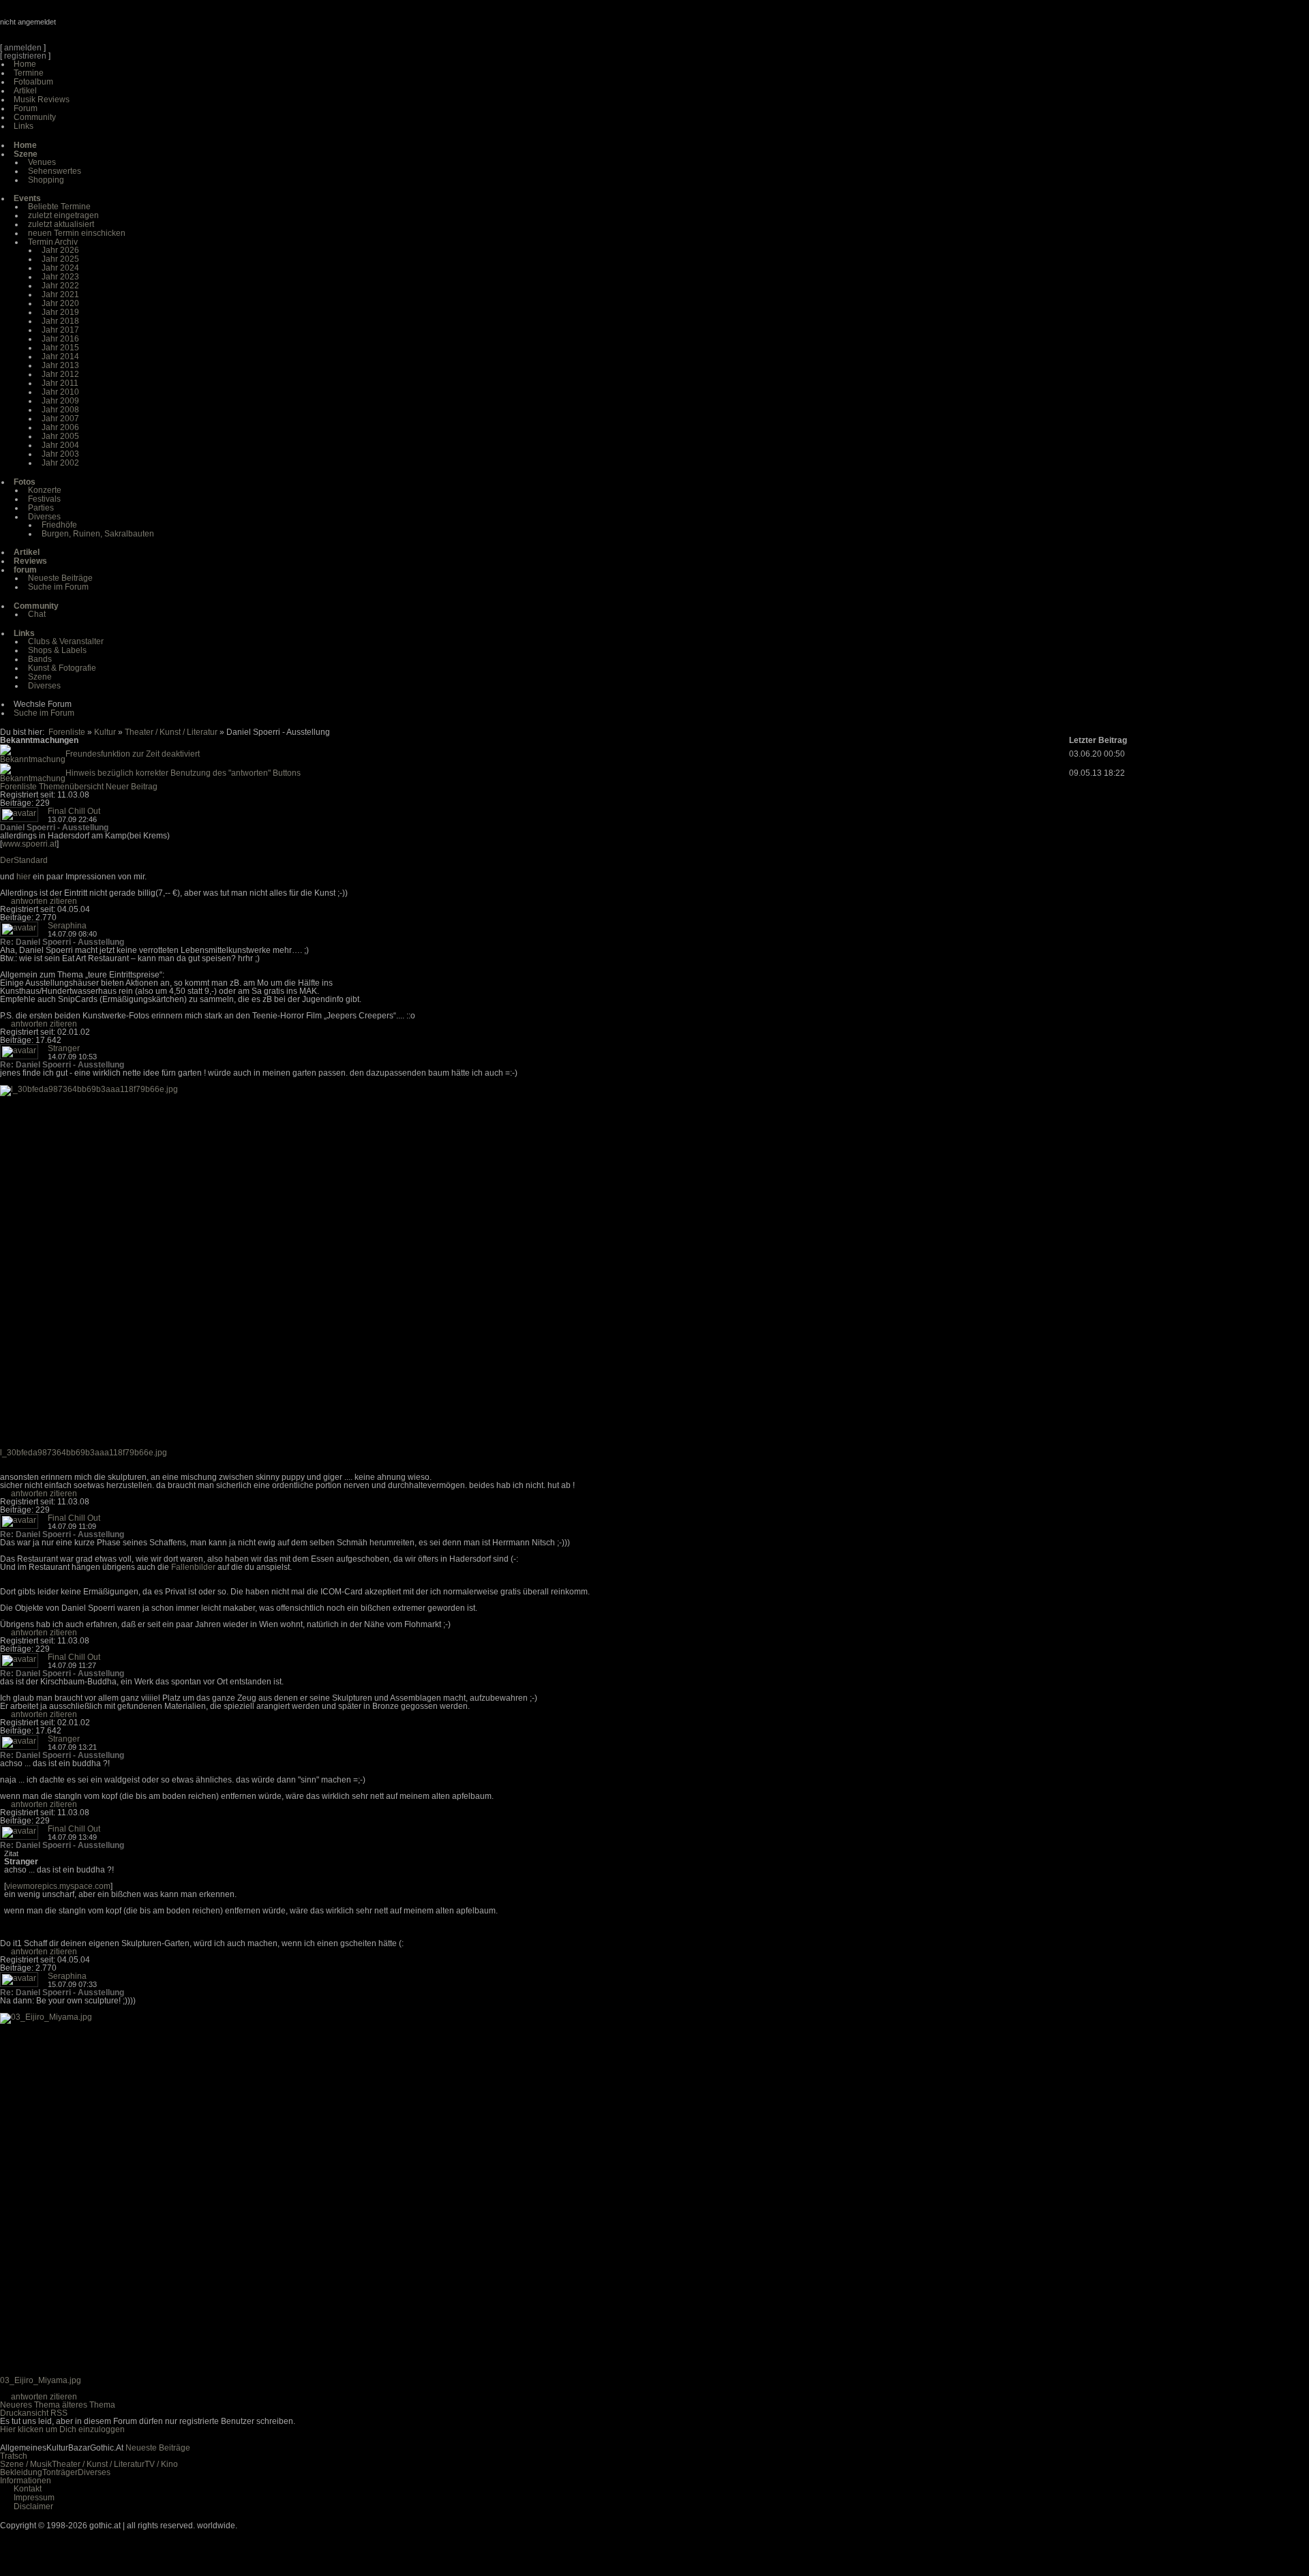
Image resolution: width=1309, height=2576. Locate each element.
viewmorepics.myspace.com (58, 1886)
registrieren (25, 56)
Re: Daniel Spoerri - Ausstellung (62, 942)
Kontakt (28, 2489)
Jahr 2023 (60, 277)
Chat (37, 614)
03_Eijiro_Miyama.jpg (41, 2380)
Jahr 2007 (60, 419)
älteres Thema (89, 2405)
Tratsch (14, 2456)
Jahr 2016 (60, 339)
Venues (42, 162)
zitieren (63, 901)
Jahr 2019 (60, 312)
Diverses (44, 517)
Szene (40, 677)
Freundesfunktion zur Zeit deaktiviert (133, 754)
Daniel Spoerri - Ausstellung (54, 828)
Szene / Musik (26, 2464)
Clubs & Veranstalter (66, 641)
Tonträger (60, 2472)
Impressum (34, 2498)
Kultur (105, 732)
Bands (40, 659)
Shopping (46, 180)
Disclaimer (33, 2506)
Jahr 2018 (60, 321)
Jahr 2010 (60, 392)
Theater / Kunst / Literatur (171, 732)
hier (24, 877)
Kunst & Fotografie (62, 668)
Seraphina (67, 926)
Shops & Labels (57, 650)
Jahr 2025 (60, 259)
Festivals (44, 499)
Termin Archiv (53, 242)
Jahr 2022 (60, 286)
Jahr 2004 (60, 445)
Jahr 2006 (60, 427)
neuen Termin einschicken (77, 233)
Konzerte (45, 490)
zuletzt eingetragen (63, 215)
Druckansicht (24, 2413)
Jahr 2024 (60, 268)
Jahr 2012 (60, 374)
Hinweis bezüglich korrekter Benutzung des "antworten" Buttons (183, 773)
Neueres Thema (30, 2405)
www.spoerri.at (29, 844)
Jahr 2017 (60, 330)
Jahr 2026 (60, 250)
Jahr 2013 (60, 365)
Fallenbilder (193, 1567)
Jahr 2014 (60, 357)
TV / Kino (161, 2464)
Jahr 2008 (60, 410)
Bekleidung (21, 2472)
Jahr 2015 (60, 348)
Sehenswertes (55, 171)
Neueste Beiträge (60, 578)
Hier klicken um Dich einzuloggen (62, 2429)
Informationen (26, 2481)
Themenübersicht (71, 787)
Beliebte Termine (59, 207)
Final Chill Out (74, 811)
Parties (41, 508)
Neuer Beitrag (132, 787)
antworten (29, 901)
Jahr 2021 (60, 294)
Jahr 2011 (60, 383)
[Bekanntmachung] (33, 759)
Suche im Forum (58, 587)
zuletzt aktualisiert (61, 224)
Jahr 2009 (60, 401)
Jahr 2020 (60, 303)
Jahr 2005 (60, 436)
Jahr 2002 (60, 463)
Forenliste (67, 732)
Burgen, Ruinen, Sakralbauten (98, 534)
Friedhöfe (59, 525)
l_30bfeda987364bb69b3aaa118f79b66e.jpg (84, 1453)
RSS (59, 2413)
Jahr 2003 (60, 454)
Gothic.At (78, 27)
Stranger (64, 1048)
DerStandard (24, 860)
